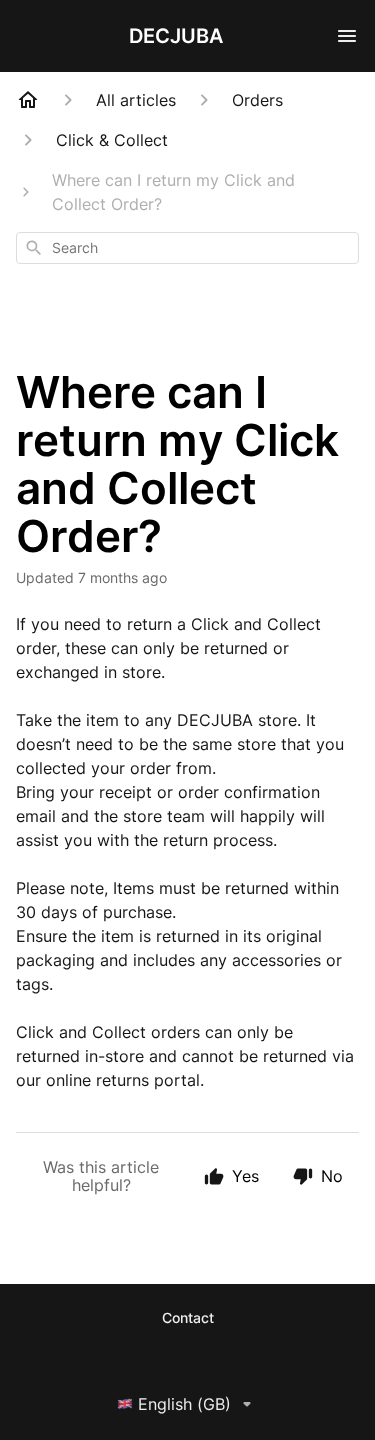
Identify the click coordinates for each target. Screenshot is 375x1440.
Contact (188, 1317)
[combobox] (187, 248)
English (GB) (184, 1404)
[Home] (28, 100)
